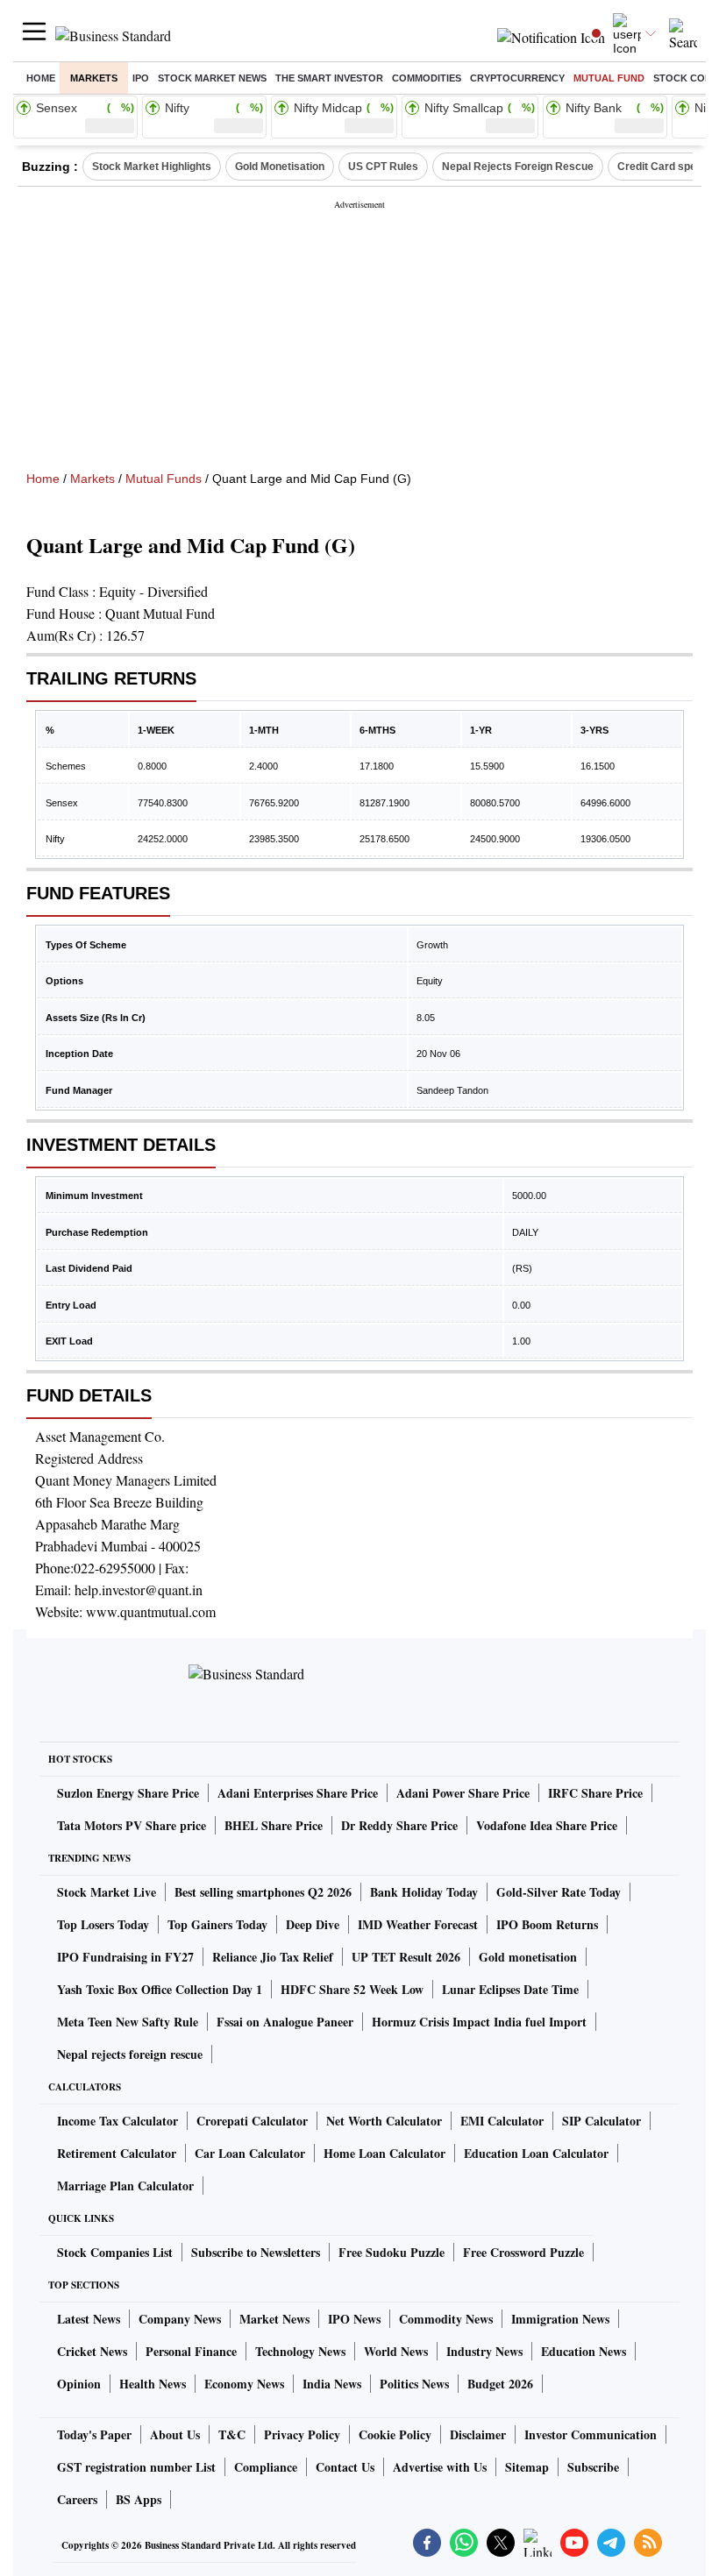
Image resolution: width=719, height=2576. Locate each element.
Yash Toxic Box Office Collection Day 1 (160, 1989)
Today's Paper (94, 2434)
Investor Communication (591, 2434)
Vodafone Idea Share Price (547, 1825)
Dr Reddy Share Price (399, 1825)
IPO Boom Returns (547, 1924)
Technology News (300, 2351)
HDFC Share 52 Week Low (352, 1989)
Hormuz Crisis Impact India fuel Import (479, 2022)
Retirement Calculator (117, 2153)
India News (332, 2384)
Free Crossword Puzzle (523, 2252)
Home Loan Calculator (384, 2153)
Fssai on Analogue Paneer (285, 2022)
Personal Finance (191, 2351)
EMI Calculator (502, 2121)
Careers (77, 2499)
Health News (153, 2384)
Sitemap (527, 2467)
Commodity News (446, 2319)
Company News (180, 2319)
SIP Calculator (602, 2121)
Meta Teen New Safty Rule (128, 2022)
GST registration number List (136, 2467)
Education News (584, 2351)
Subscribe (593, 2467)
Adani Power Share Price (463, 1793)
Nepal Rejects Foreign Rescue (518, 167)
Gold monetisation (528, 1957)
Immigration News (560, 2319)
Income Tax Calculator (117, 2121)
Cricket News (92, 2351)
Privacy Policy (302, 2434)
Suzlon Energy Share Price (128, 1793)
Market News (274, 2319)
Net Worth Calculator (384, 2121)
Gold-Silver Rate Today (559, 1892)
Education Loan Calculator (536, 2153)
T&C (232, 2434)
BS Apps (139, 2499)
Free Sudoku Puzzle (392, 2252)
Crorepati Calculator (252, 2121)
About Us (175, 2434)
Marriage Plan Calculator (125, 2186)
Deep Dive (313, 1924)
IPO (141, 78)
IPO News (354, 2319)
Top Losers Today (103, 1924)
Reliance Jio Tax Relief (273, 1957)
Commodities (427, 78)
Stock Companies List (115, 2252)
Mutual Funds (164, 479)
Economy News (244, 2384)
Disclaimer (478, 2434)
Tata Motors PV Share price (132, 1825)
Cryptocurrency (517, 78)
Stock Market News (212, 78)
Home (41, 78)
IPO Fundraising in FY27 (125, 1957)
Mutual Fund (609, 78)
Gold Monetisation (280, 167)
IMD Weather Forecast (418, 1924)
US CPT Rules (383, 167)
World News (396, 2351)
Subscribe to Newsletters (256, 2252)
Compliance (266, 2467)
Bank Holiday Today (424, 1892)
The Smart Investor (329, 78)
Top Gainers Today (217, 1924)
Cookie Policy (395, 2434)
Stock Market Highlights (152, 167)
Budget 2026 (500, 2384)
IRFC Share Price (595, 1793)
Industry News (484, 2351)
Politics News (414, 2384)
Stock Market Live (107, 1892)
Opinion (79, 2384)
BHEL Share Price (274, 1825)
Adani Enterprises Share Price (298, 1793)
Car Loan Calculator (250, 2153)
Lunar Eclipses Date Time (510, 1989)
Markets (94, 78)
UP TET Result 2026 (406, 1957)
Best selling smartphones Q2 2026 (263, 1892)
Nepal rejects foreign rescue (130, 2054)
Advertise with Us (440, 2467)
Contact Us (345, 2467)
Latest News (89, 2319)
